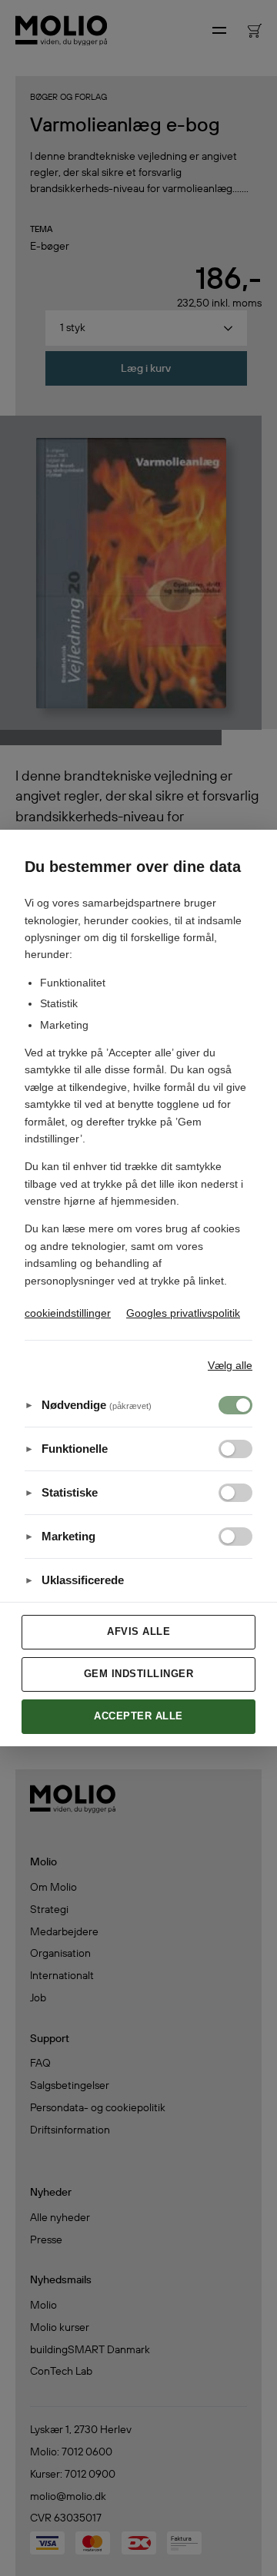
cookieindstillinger (68, 1313)
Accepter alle (138, 1716)
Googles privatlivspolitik (183, 1313)
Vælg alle (230, 1365)
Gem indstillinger (139, 1674)
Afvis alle (138, 1631)
